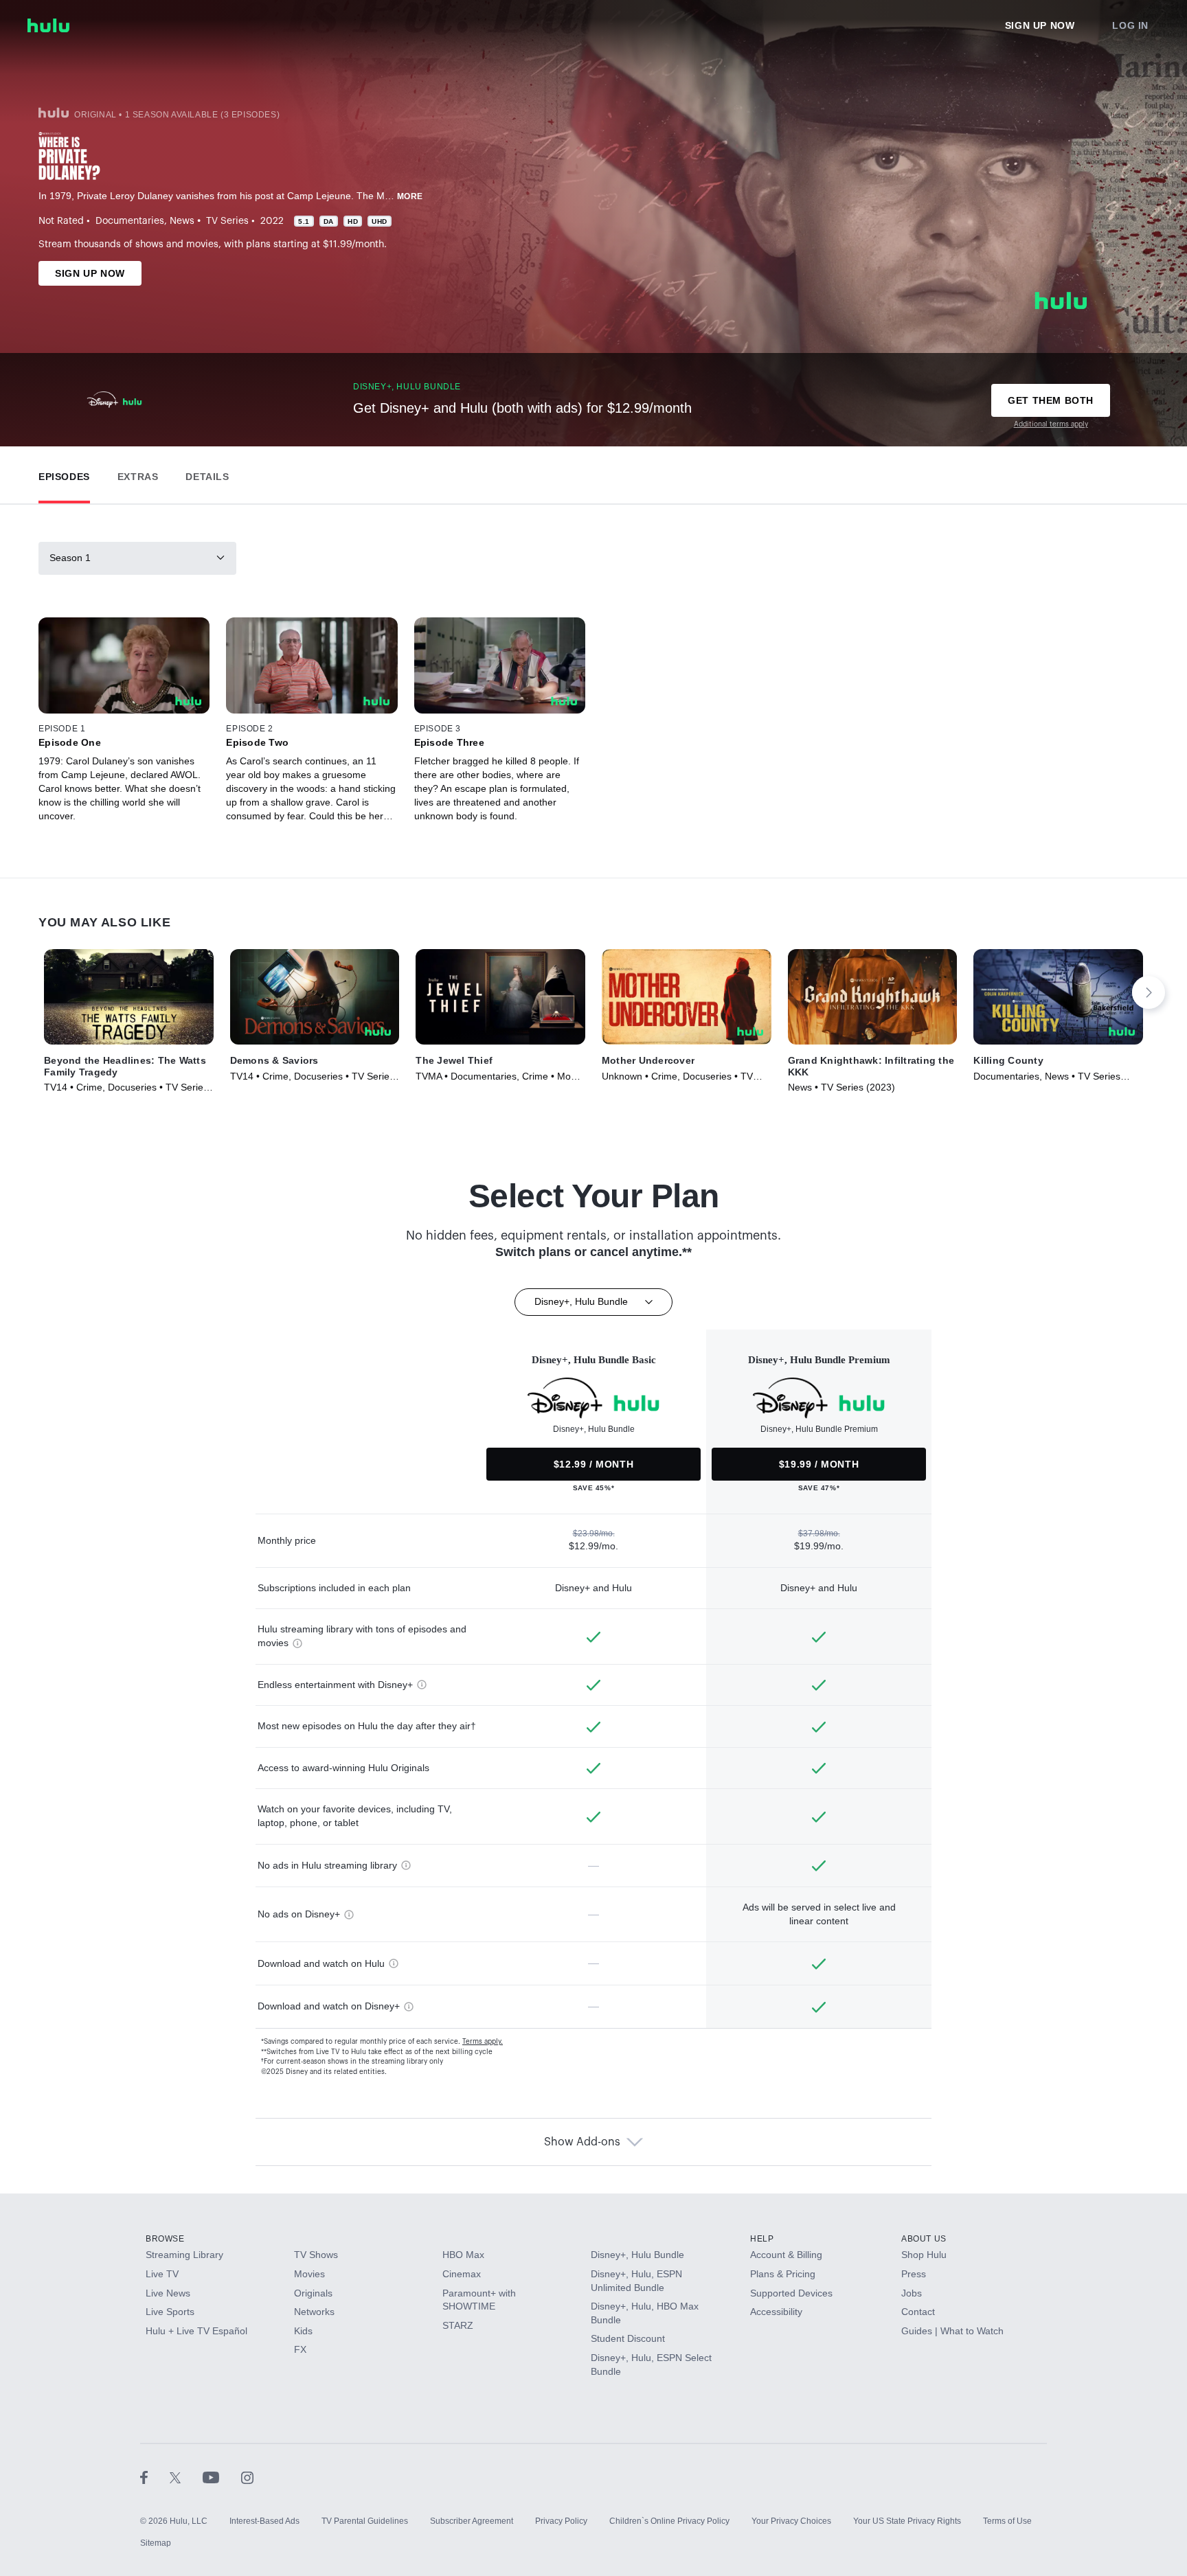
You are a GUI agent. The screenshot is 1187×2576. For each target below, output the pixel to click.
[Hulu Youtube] (222, 2477)
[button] (64, 474)
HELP (762, 2239)
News (182, 221)
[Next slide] (1149, 992)
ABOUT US (924, 2239)
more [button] (410, 196)
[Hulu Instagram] (247, 2477)
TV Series (227, 221)
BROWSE (165, 2239)
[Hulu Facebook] (155, 2477)
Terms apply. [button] (483, 2042)
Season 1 (70, 558)
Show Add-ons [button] (582, 2142)
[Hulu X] (186, 2477)
